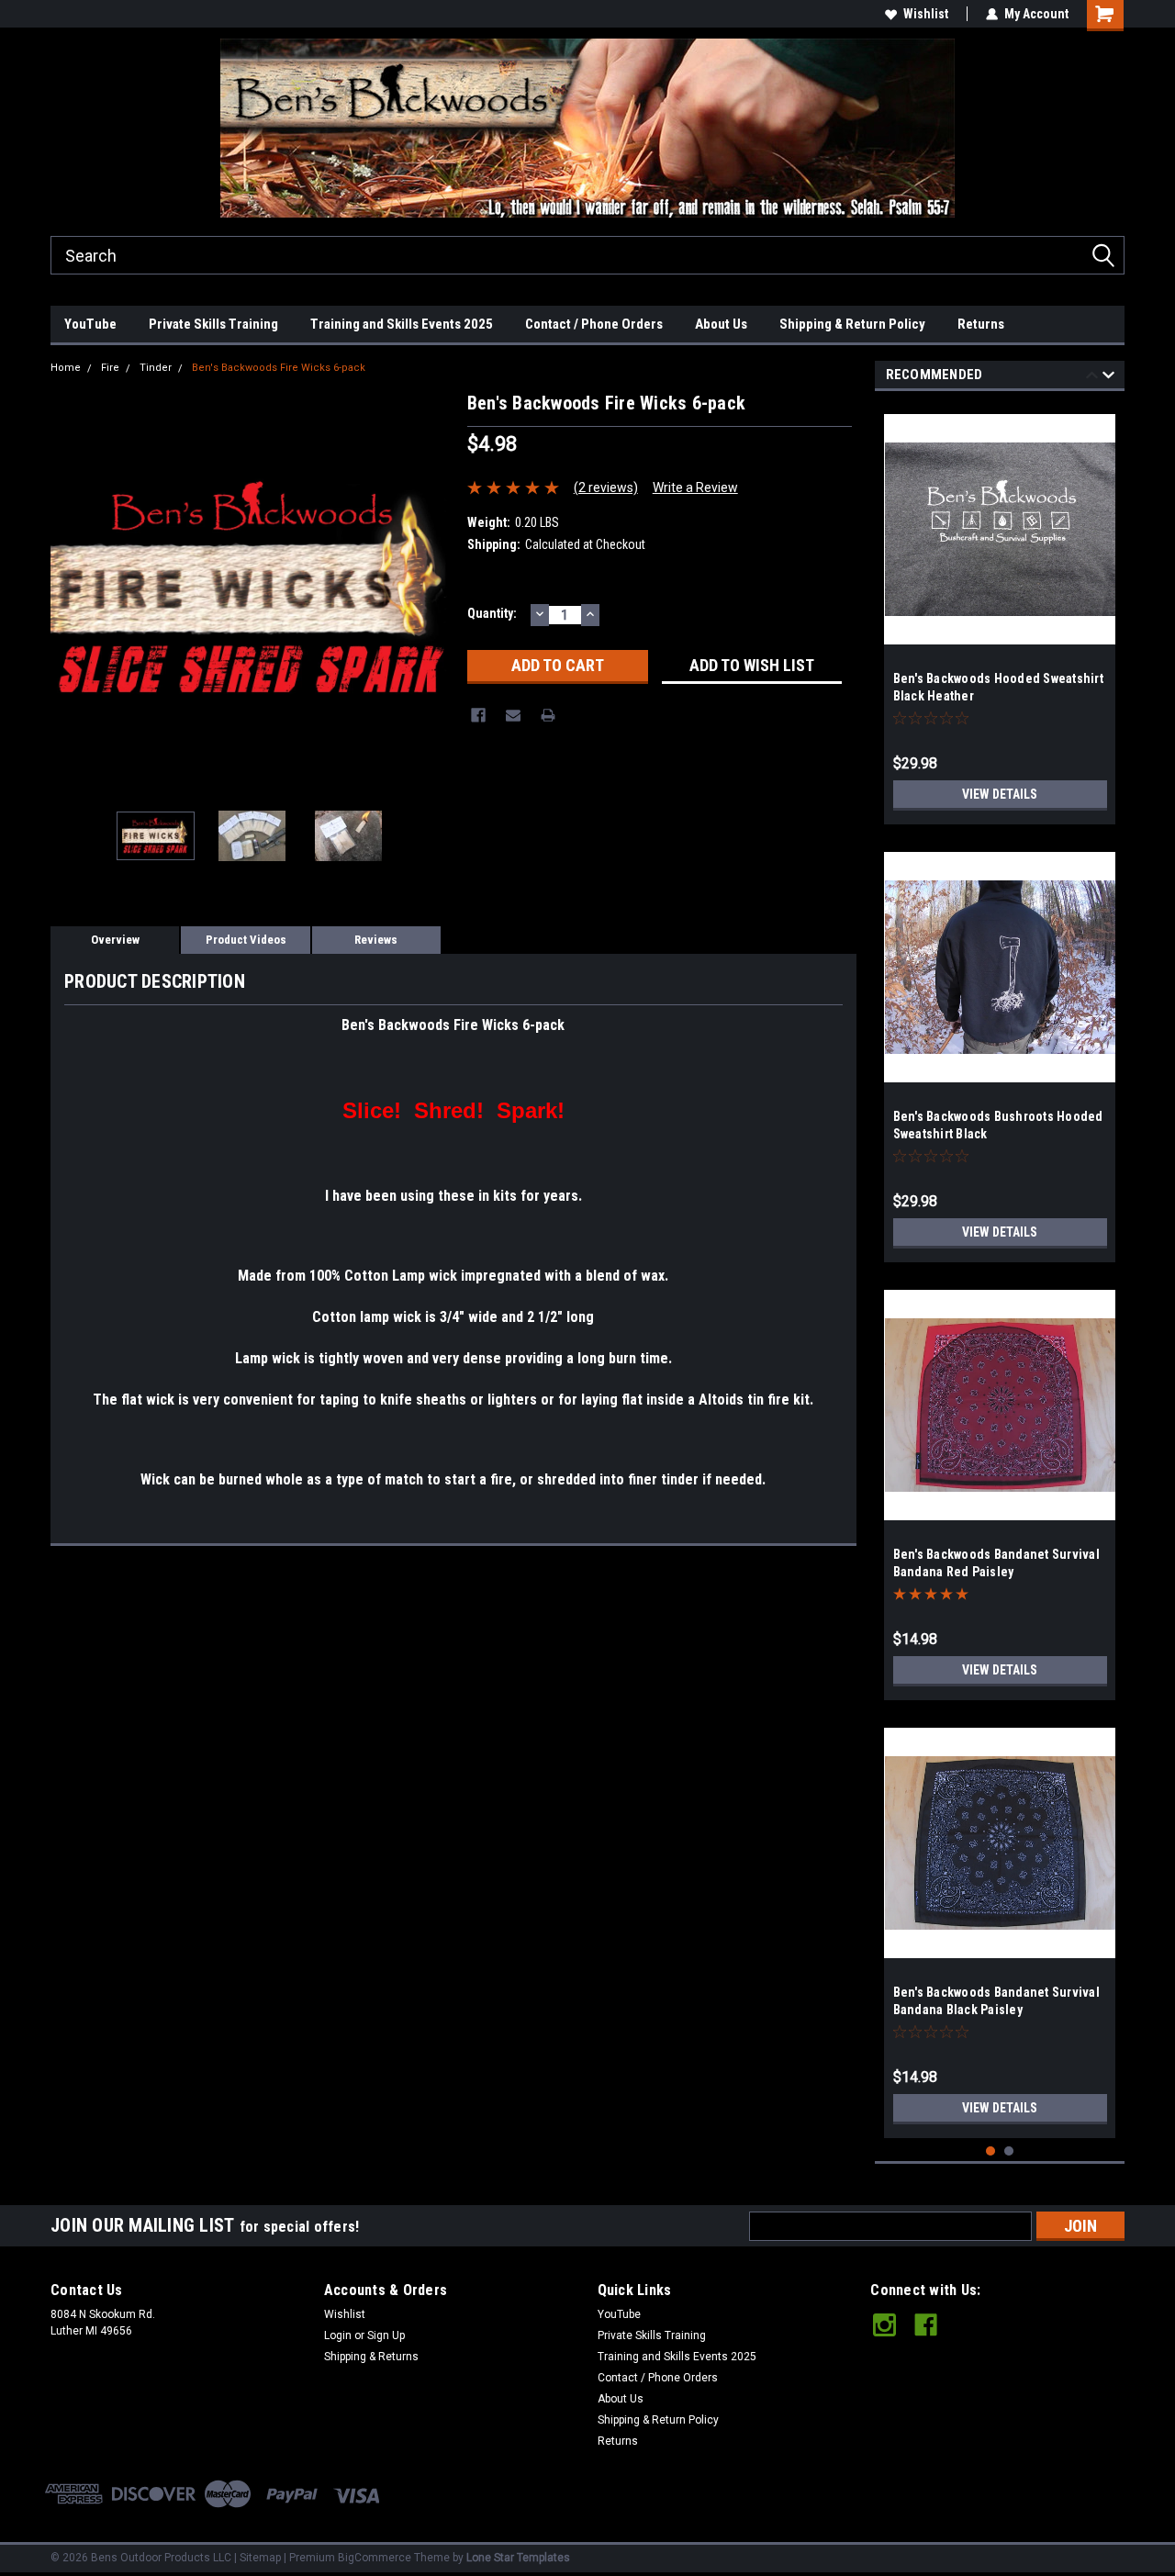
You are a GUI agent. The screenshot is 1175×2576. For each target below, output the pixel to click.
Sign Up (386, 2335)
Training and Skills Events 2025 (402, 324)
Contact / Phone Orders (594, 324)
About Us (721, 324)
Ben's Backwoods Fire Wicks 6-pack (279, 368)
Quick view (1000, 631)
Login (338, 2335)
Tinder (156, 368)
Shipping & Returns (371, 2357)
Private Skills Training (213, 324)
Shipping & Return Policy (852, 324)
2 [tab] (1009, 2151)
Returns (981, 324)
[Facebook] (478, 715)
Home (66, 368)
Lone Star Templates (518, 2558)
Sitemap (260, 2558)
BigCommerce (375, 2558)
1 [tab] (991, 2151)
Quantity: (492, 613)
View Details (1000, 794)
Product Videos (246, 940)
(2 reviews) (606, 487)
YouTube (90, 324)
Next (435, 590)
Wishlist (926, 14)
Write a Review (695, 487)
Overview (115, 940)
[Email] (513, 715)
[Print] (548, 715)
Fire (110, 368)
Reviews (376, 940)
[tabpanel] (1000, 612)
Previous (69, 590)
